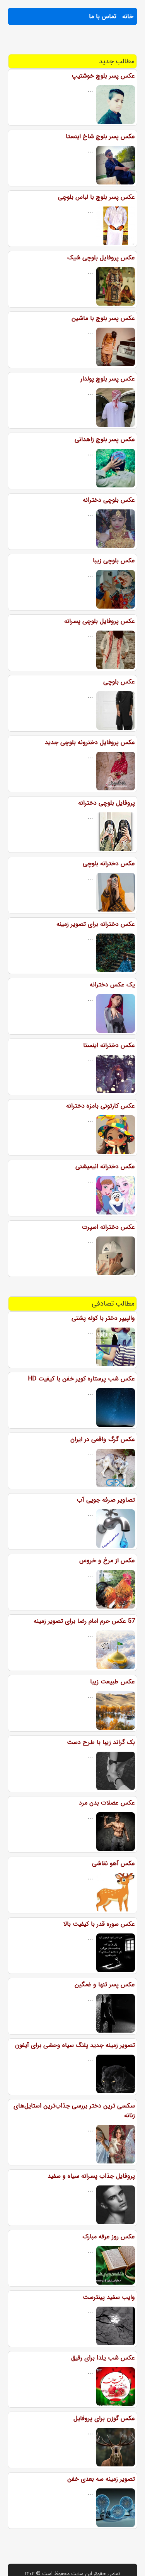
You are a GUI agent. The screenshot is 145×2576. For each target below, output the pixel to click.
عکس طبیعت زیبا (113, 1682)
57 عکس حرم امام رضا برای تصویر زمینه (84, 1621)
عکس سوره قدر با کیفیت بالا (99, 1924)
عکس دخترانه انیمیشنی (105, 1166)
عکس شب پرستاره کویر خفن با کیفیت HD (81, 1379)
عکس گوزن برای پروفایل (104, 2418)
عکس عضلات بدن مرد (107, 1803)
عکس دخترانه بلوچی (109, 863)
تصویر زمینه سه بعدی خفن (101, 2479)
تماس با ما (103, 16)
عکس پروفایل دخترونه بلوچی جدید (90, 742)
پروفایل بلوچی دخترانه (107, 803)
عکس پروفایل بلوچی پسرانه (100, 621)
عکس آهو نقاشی (113, 1863)
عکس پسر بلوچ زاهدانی (105, 439)
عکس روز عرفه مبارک (109, 2237)
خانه (128, 16)
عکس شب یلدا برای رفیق (103, 2358)
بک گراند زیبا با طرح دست (101, 1742)
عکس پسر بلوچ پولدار (108, 379)
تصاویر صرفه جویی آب (106, 1500)
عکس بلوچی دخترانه (109, 500)
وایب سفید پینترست (109, 2297)
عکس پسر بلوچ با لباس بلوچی (96, 197)
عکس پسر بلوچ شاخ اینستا (100, 136)
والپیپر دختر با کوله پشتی (103, 1318)
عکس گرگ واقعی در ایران (103, 1439)
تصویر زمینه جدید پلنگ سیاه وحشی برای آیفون (75, 2045)
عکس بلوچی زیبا (114, 561)
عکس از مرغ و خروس (107, 1560)
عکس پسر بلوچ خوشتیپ (103, 76)
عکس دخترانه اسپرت (108, 1227)
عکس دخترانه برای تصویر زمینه (96, 924)
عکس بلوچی (119, 682)
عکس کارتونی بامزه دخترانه (101, 1106)
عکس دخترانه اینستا (109, 1045)
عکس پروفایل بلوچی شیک (101, 258)
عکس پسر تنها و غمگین (105, 1985)
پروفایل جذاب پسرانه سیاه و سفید (91, 2176)
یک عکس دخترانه (112, 985)
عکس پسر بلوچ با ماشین (103, 318)
